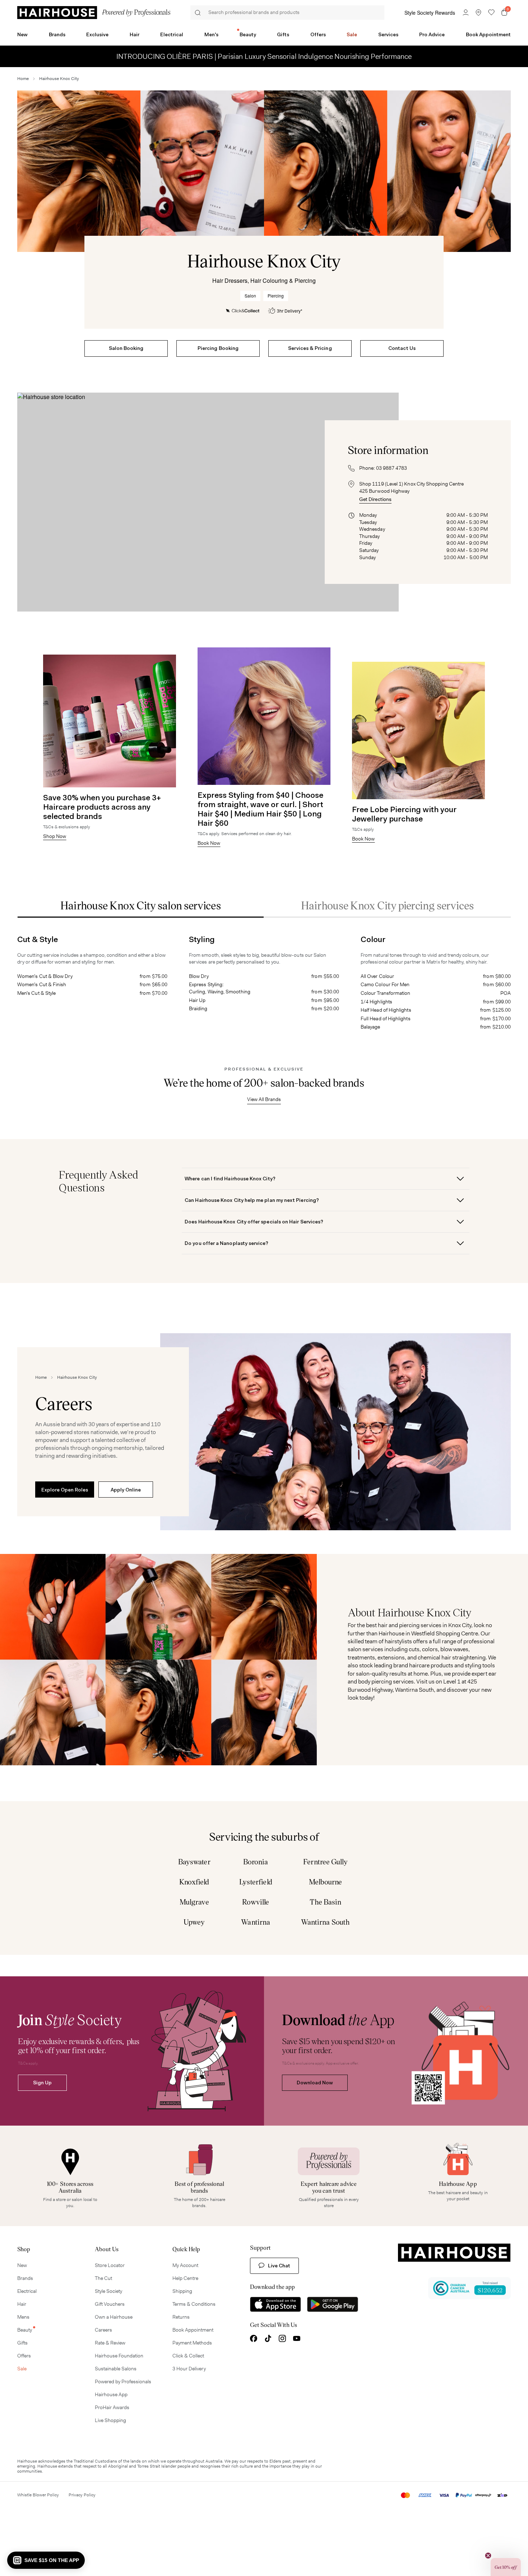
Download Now (315, 2083)
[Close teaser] (488, 2556)
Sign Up (42, 2083)
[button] (46, 2560)
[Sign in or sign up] (466, 13)
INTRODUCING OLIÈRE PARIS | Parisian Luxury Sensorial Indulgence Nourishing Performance (264, 56)
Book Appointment (488, 34)
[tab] (141, 905)
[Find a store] (478, 13)
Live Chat (279, 2266)
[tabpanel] (264, 974)
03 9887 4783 (392, 468)
